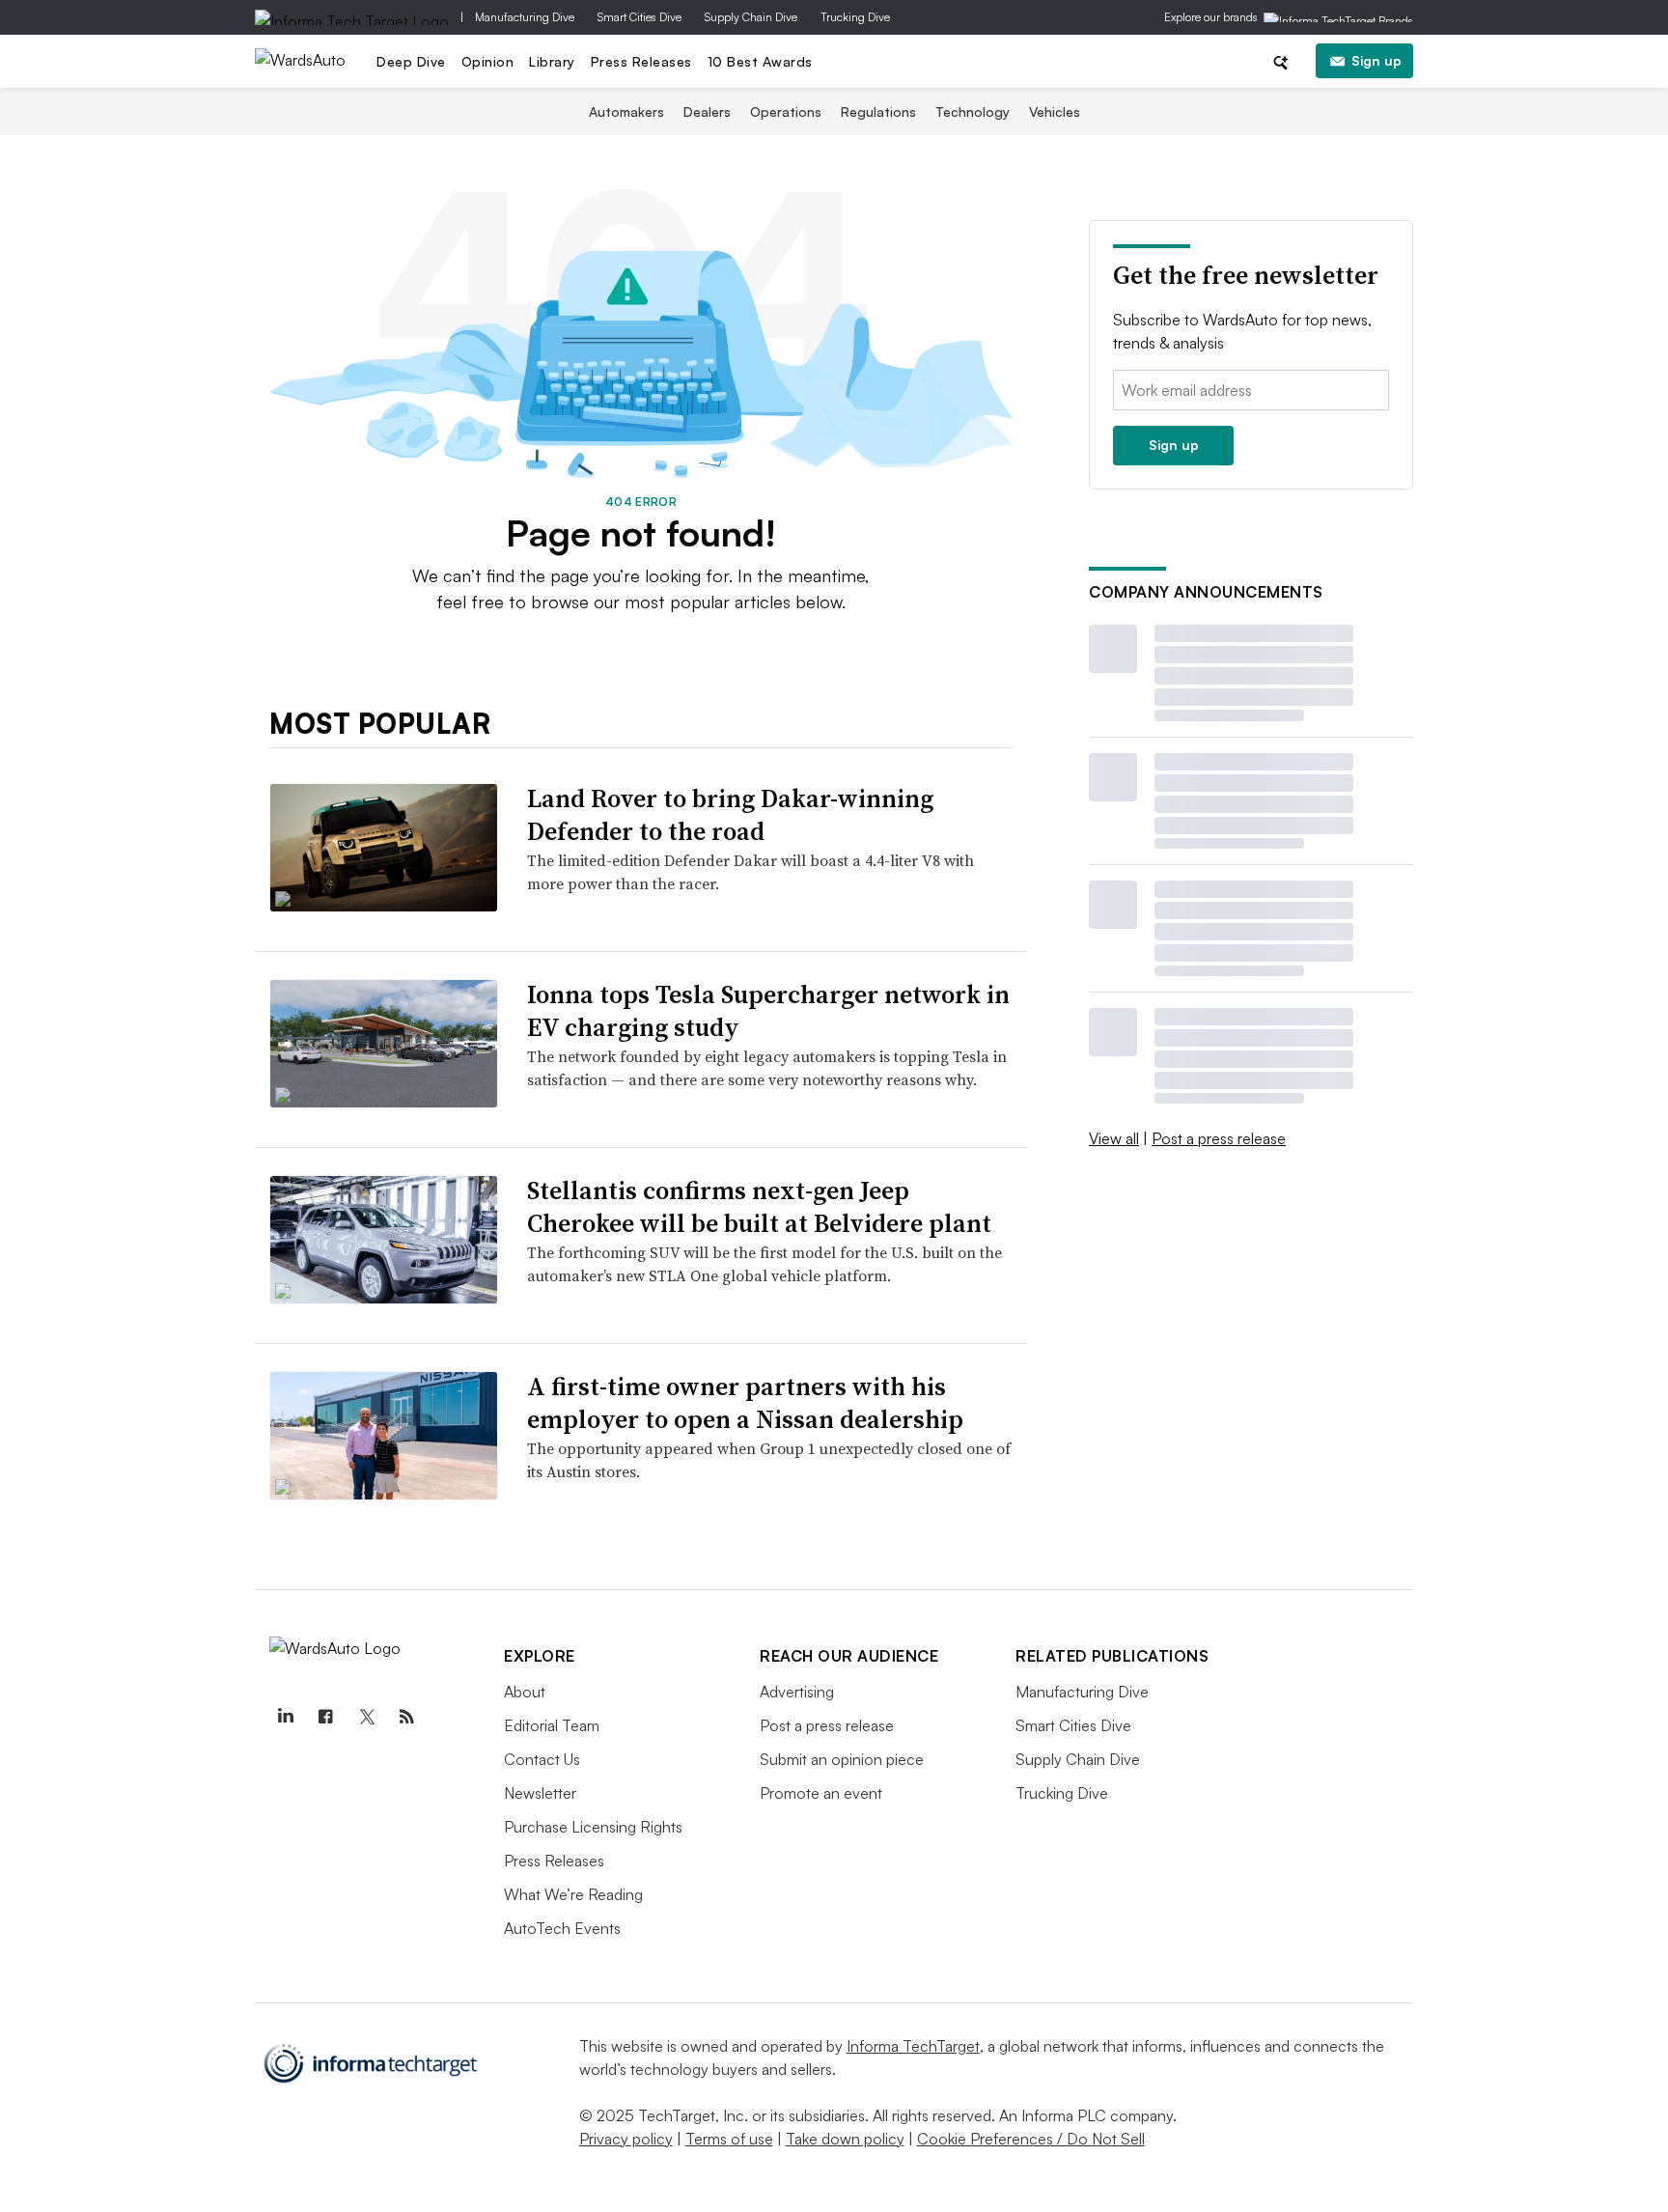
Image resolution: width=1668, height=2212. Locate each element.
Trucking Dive (855, 17)
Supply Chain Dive (751, 17)
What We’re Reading (573, 1894)
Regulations (878, 112)
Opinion (488, 61)
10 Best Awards (760, 61)
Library (552, 61)
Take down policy (845, 2139)
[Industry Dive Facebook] (325, 1717)
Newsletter (540, 1793)
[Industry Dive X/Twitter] (366, 1717)
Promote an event (821, 1793)
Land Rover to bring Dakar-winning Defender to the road (730, 815)
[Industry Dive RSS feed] (406, 1717)
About (525, 1692)
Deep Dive (411, 61)
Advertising (797, 1692)
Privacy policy (626, 2139)
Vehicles (1055, 112)
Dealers (707, 112)
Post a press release (1219, 1138)
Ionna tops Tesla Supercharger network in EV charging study (768, 1011)
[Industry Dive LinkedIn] (285, 1717)
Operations (786, 112)
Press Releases (641, 61)
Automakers (626, 112)
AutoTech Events (562, 1928)
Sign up (1376, 60)
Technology (973, 112)
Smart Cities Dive (639, 17)
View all (1114, 1138)
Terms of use (729, 2139)
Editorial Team (552, 1725)
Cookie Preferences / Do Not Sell (1031, 2139)
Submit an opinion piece (842, 1759)
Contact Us (542, 1759)
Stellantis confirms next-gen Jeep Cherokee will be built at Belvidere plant (759, 1207)
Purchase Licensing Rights (593, 1827)
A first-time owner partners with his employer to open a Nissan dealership (745, 1403)
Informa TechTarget (913, 2046)
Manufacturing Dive (525, 17)
